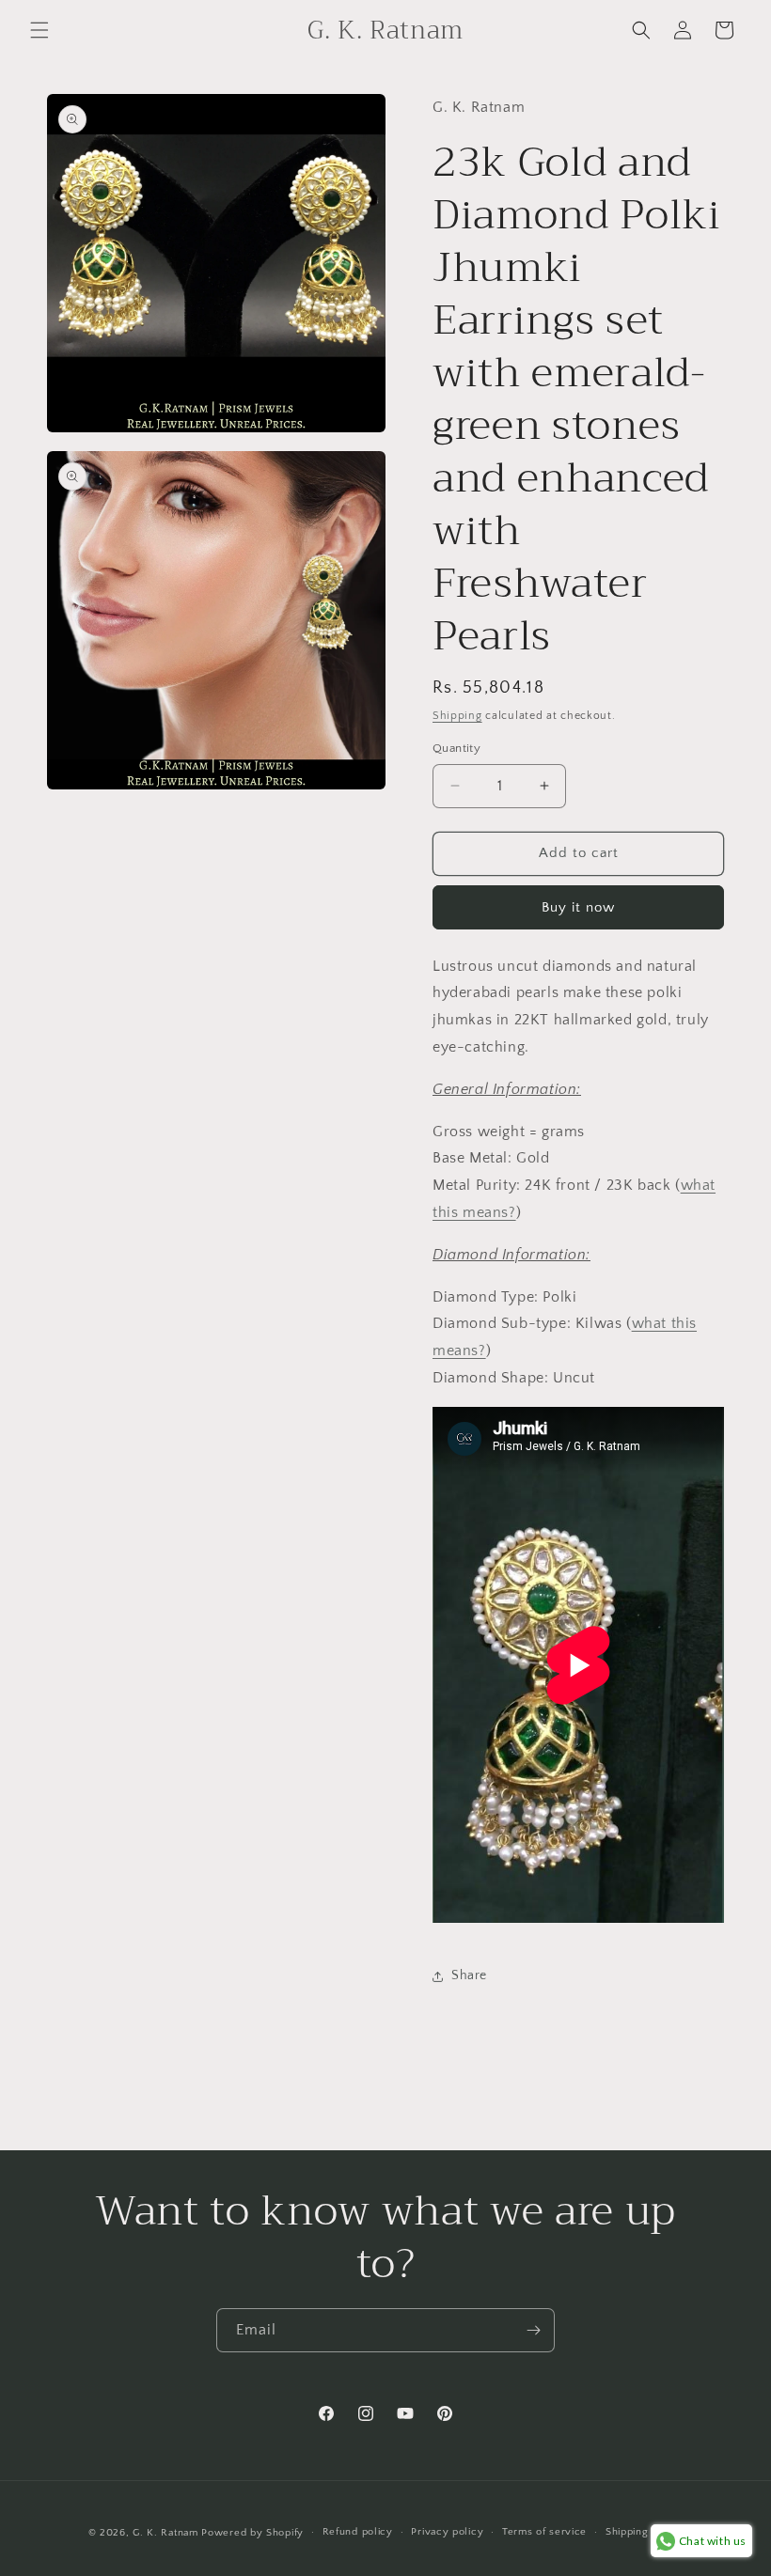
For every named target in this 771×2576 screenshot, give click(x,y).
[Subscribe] (533, 2330)
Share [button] (469, 1975)
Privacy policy (447, 2532)
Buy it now (578, 907)
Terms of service (544, 2532)
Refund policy (358, 2532)
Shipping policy (645, 2532)
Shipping (457, 716)
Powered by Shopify (252, 2533)
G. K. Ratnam (165, 2533)
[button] (39, 30)
